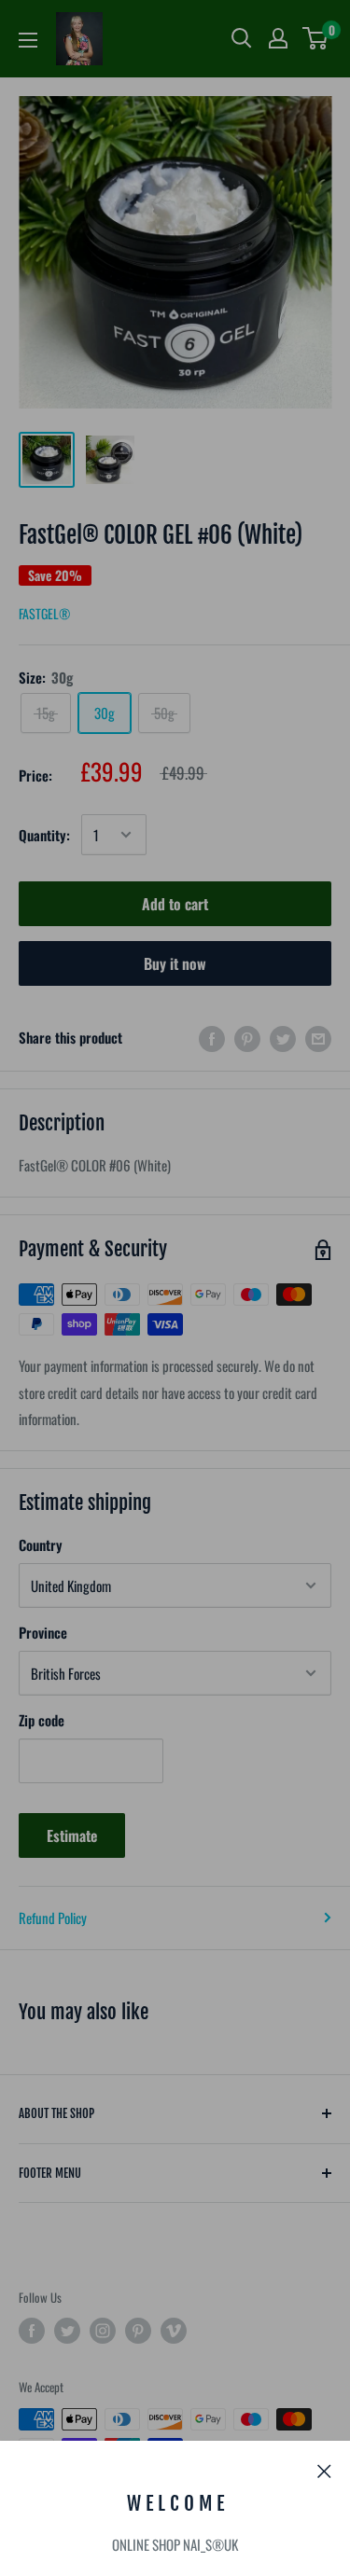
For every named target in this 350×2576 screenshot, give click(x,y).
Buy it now (175, 963)
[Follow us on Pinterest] (138, 2331)
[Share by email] (318, 1038)
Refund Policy (53, 1918)
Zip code (42, 1720)
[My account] (278, 38)
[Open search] (242, 38)
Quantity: (44, 835)
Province (43, 1632)
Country (41, 1544)
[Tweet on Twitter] (283, 1038)
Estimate (72, 1835)
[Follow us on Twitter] (67, 2331)
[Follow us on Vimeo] (174, 2331)
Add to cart (175, 904)
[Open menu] (28, 40)
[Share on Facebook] (212, 1038)
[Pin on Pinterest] (247, 1038)
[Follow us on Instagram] (103, 2331)
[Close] (324, 2469)
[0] (316, 38)
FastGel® (44, 613)
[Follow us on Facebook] (32, 2331)
